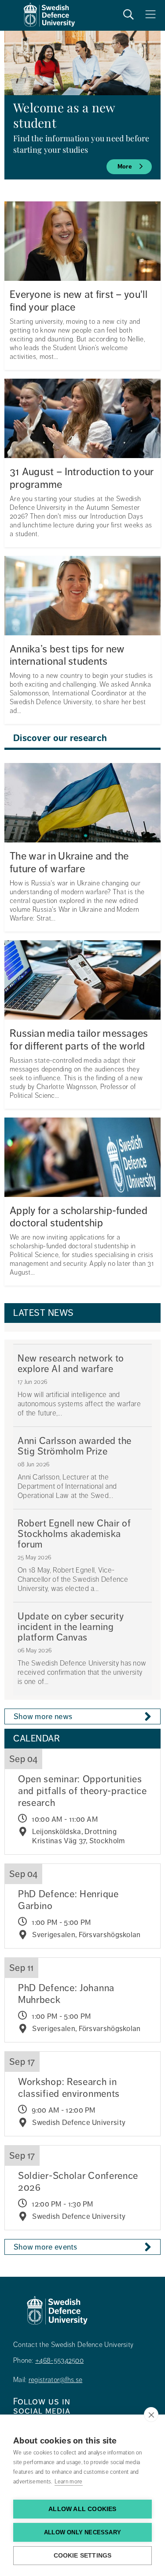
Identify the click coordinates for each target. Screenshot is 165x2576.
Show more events (46, 2247)
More (125, 167)
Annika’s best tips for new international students (67, 656)
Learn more (69, 2482)
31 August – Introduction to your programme (82, 478)
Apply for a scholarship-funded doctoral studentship (79, 1217)
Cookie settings (83, 2556)
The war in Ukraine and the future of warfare (69, 863)
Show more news (43, 1716)
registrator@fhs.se (55, 2380)
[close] (151, 2415)
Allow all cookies (82, 2509)
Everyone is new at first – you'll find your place (79, 301)
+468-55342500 (59, 2361)
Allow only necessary (82, 2532)
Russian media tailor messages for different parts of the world (79, 1040)
